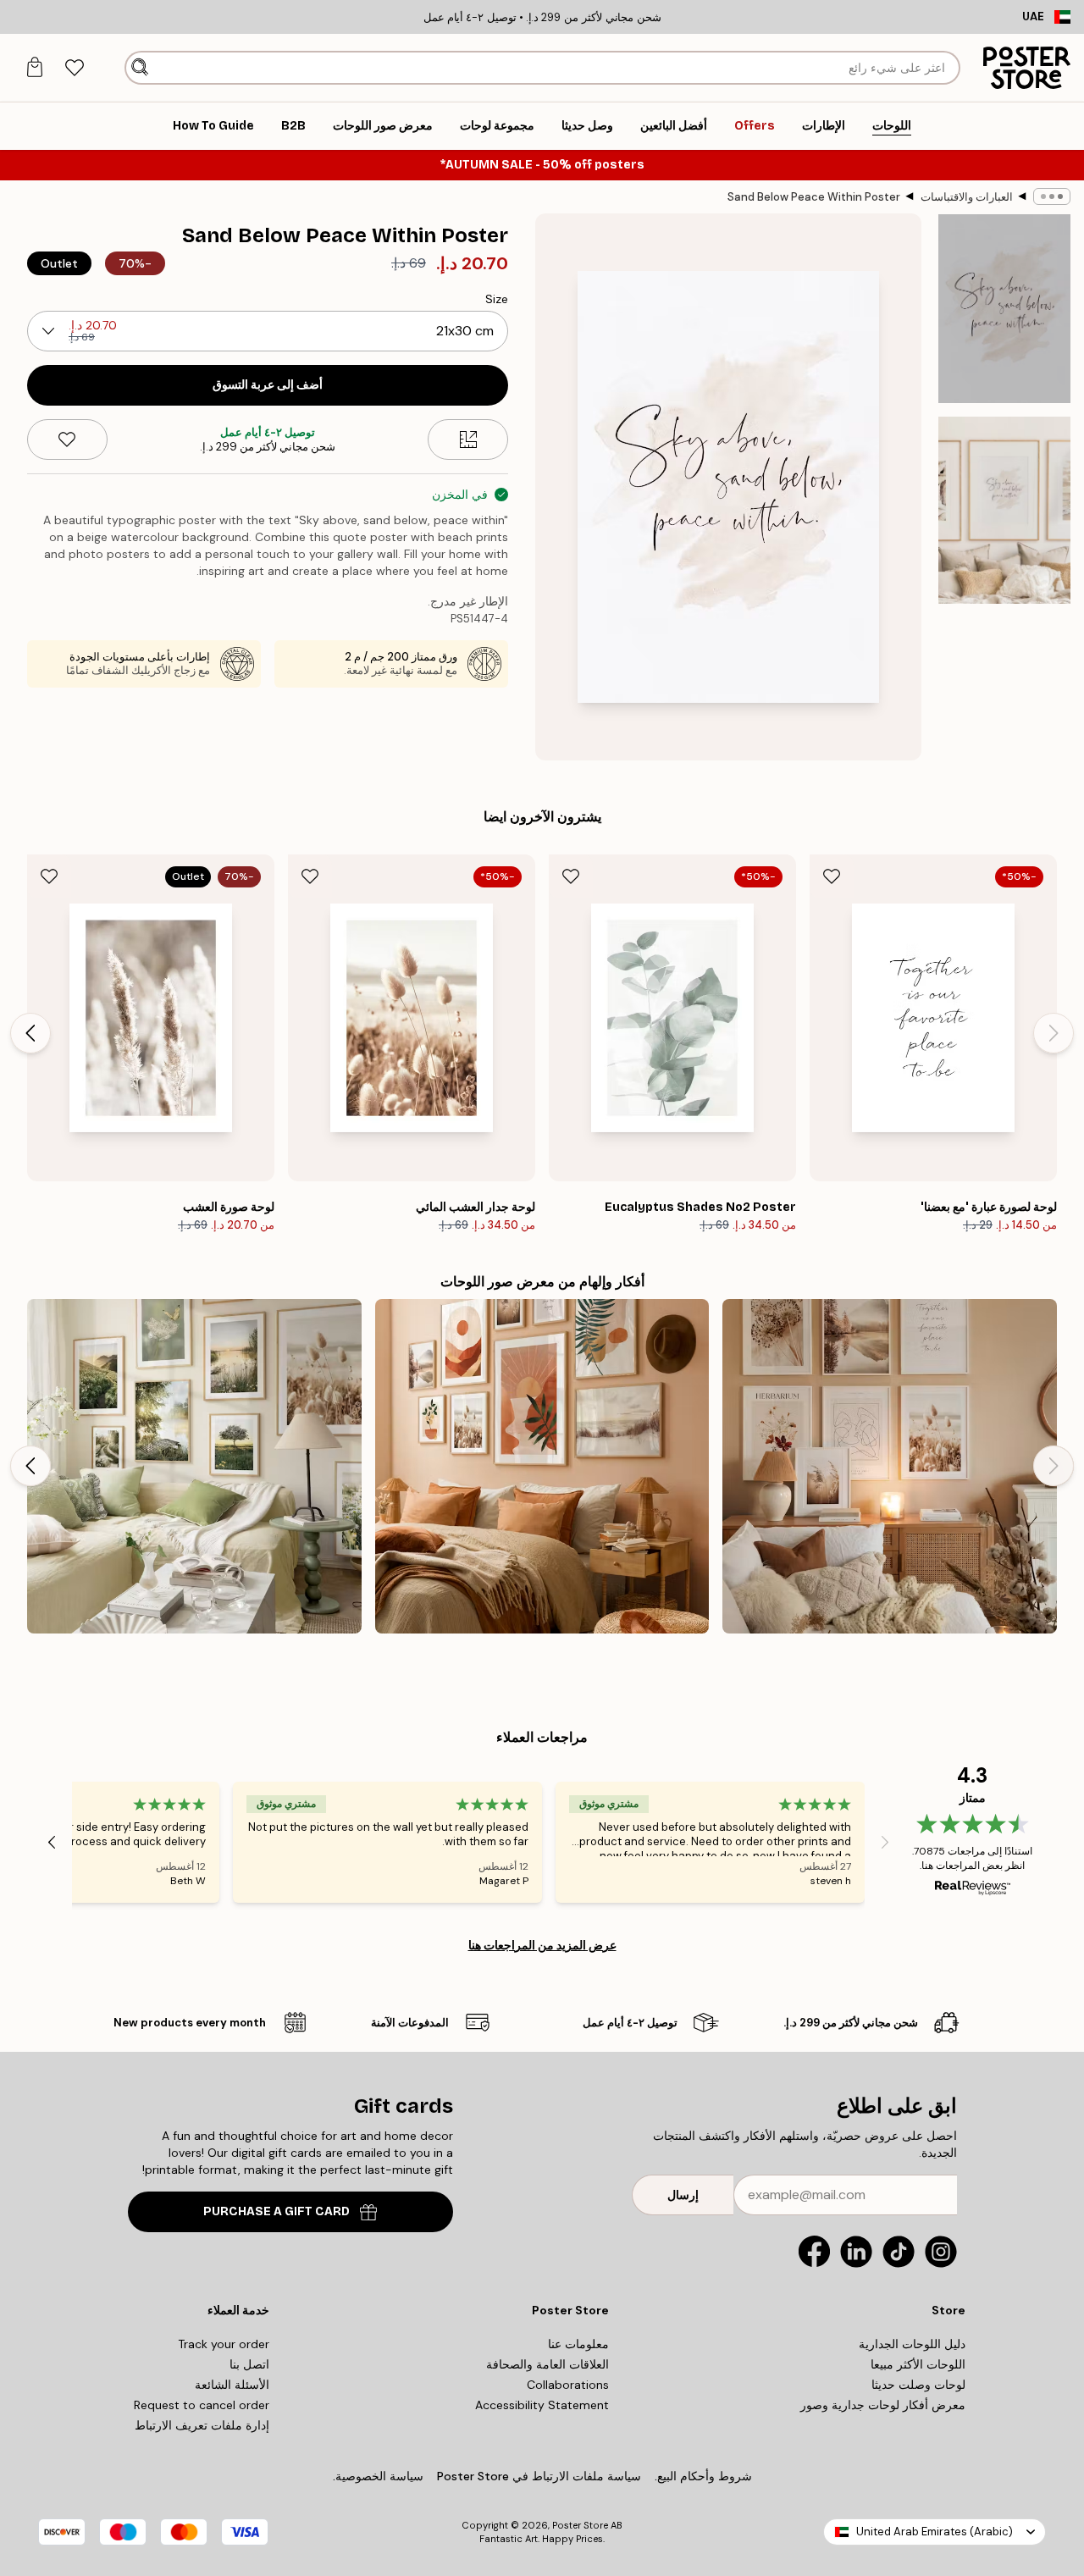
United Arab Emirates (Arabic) (935, 2532)
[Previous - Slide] (1054, 1033)
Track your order (224, 2344)
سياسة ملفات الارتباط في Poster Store (539, 2476)
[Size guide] (468, 439)
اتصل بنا (249, 2364)
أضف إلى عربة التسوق (268, 385)
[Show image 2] (1004, 510)
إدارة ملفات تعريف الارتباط (202, 2425)
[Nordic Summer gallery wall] (194, 1466)
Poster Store (580, 2525)
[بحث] (140, 68)
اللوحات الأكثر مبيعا (918, 2364)
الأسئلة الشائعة (232, 2385)
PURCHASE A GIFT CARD (277, 2211)
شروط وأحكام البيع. (703, 2476)
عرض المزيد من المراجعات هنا (542, 1945)
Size (497, 299)
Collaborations (568, 2385)
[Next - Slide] (30, 1033)
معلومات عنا (578, 2344)
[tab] (74, 68)
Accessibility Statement (542, 2405)
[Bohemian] (542, 1466)
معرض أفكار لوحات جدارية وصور (883, 2405)
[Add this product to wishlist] (67, 439)
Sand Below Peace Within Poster (814, 197)
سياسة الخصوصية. (378, 2476)
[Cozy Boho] (890, 1466)
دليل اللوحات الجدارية (912, 2344)
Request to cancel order (202, 2405)
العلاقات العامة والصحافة (548, 2364)
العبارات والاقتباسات (967, 197)
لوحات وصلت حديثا (918, 2385)
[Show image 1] (1004, 309)
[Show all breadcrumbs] (1052, 196)
